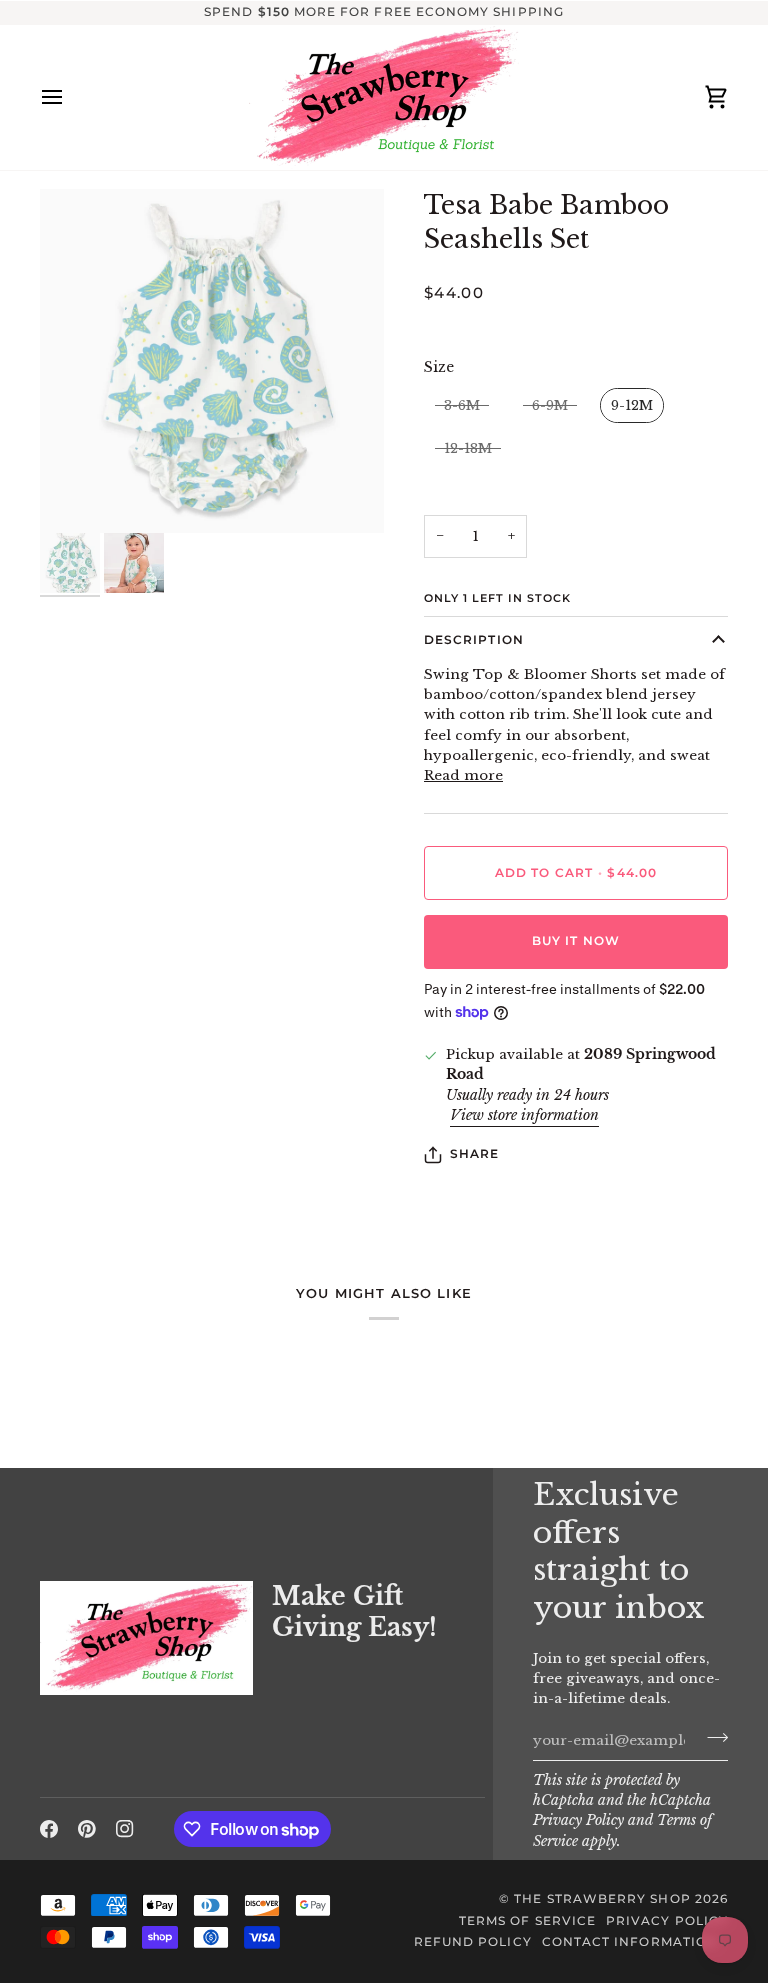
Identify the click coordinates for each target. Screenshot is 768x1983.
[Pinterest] (87, 1829)
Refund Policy (473, 1942)
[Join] (711, 1738)
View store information (524, 1115)
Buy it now (576, 941)
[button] (146, 1576)
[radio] (462, 406)
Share (474, 1154)
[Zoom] (212, 361)
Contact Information (630, 1942)
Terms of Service (527, 1921)
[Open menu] (70, 97)
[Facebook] (49, 1829)
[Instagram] (125, 1829)
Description (474, 640)
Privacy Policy (578, 1820)
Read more (463, 775)
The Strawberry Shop (602, 1899)
